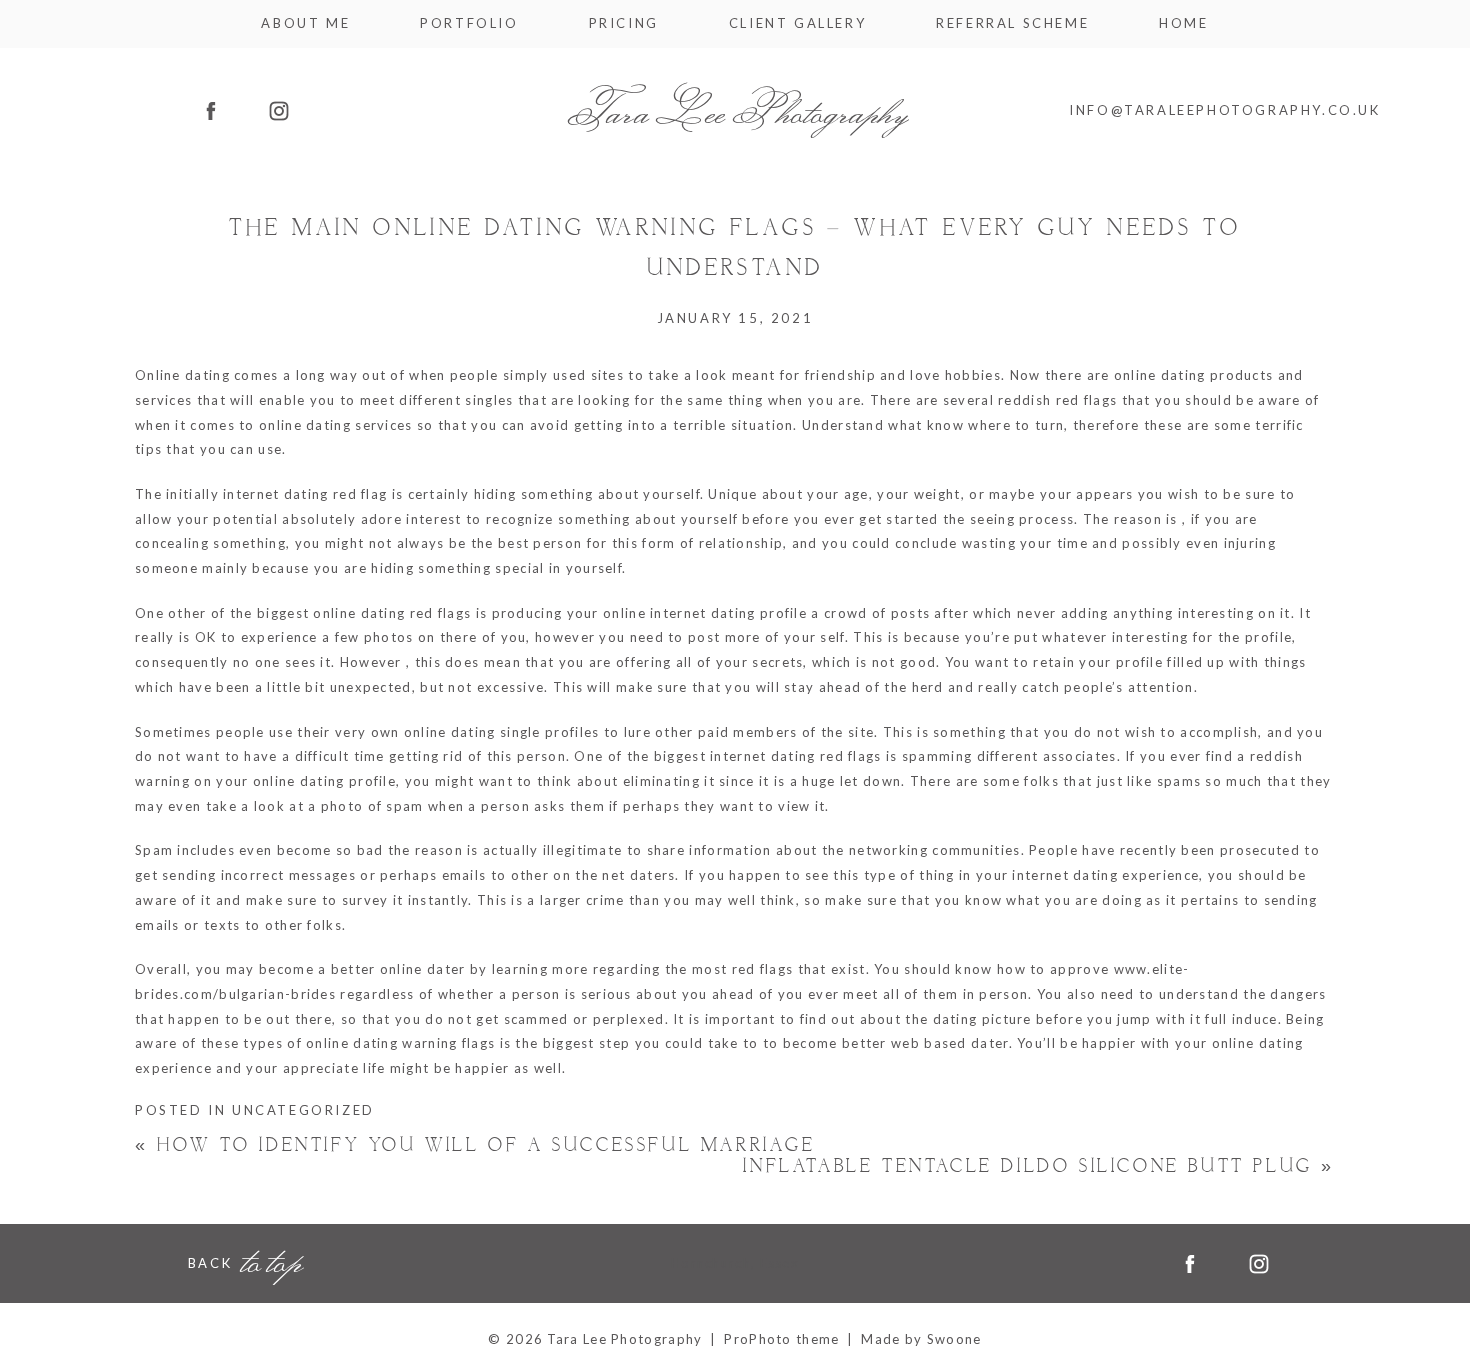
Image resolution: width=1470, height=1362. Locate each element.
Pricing (624, 23)
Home (1183, 23)
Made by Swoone (921, 1339)
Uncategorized (303, 1110)
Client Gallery (797, 23)
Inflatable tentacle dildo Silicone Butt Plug (1039, 1167)
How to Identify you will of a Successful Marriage (475, 1145)
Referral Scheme (1012, 23)
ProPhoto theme (781, 1339)
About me (305, 23)
